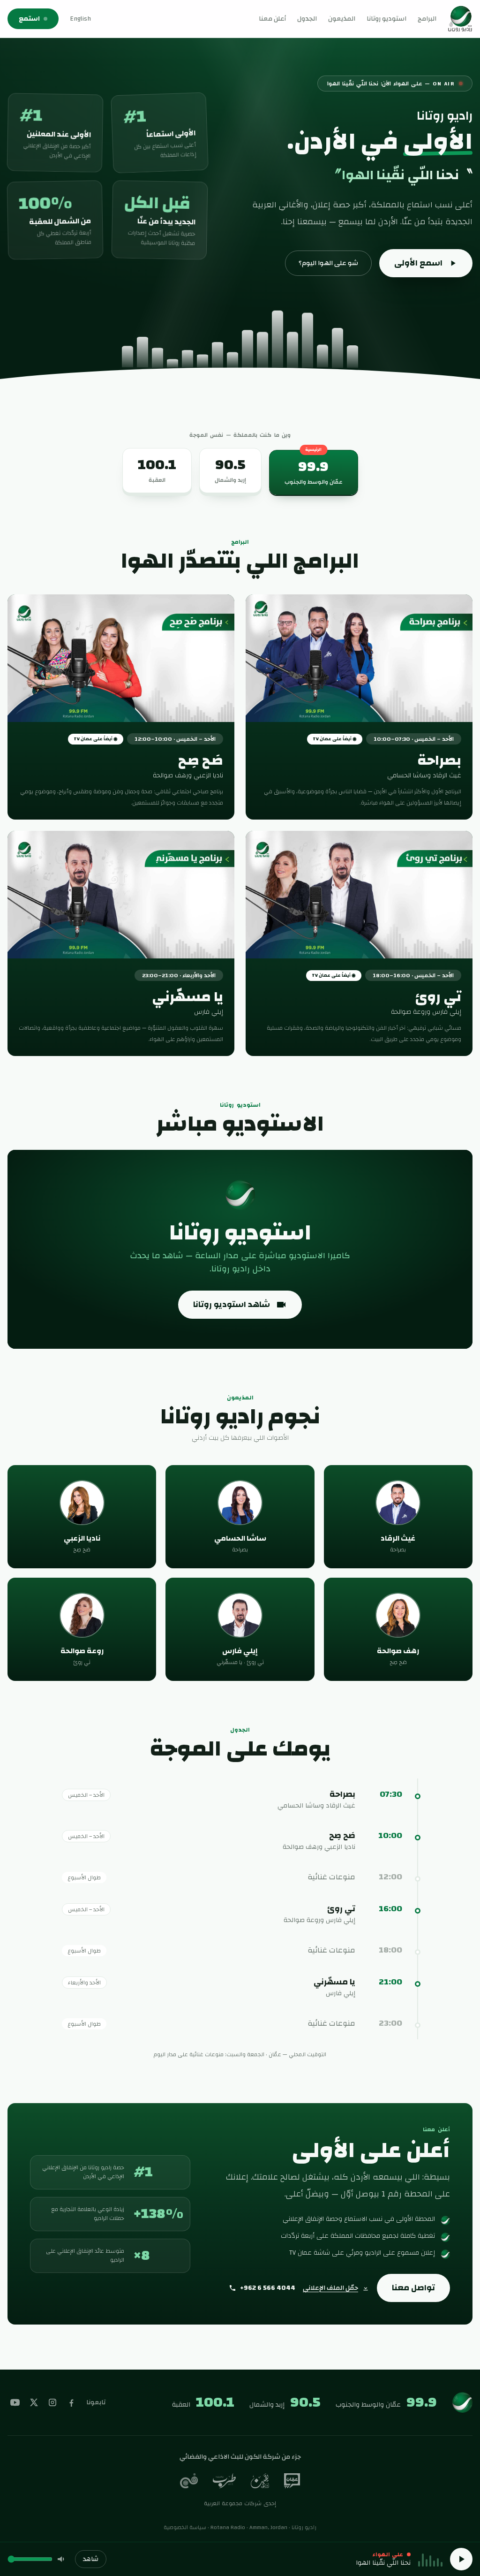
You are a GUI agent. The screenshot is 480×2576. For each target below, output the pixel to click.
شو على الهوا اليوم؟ (328, 263)
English (80, 19)
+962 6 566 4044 (268, 2288)
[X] (34, 2402)
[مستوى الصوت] (62, 2559)
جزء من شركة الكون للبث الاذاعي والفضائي (240, 2457)
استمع (29, 19)
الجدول (307, 19)
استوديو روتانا (386, 19)
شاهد (91, 2559)
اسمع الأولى (418, 263)
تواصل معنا (413, 2288)
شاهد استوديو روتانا (232, 1304)
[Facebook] (71, 2402)
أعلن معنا (272, 19)
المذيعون (342, 19)
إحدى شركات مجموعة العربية (240, 2503)
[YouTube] (15, 2402)
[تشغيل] (461, 2559)
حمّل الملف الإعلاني (330, 2288)
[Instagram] (52, 2402)
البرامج (427, 19)
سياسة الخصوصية (185, 2527)
